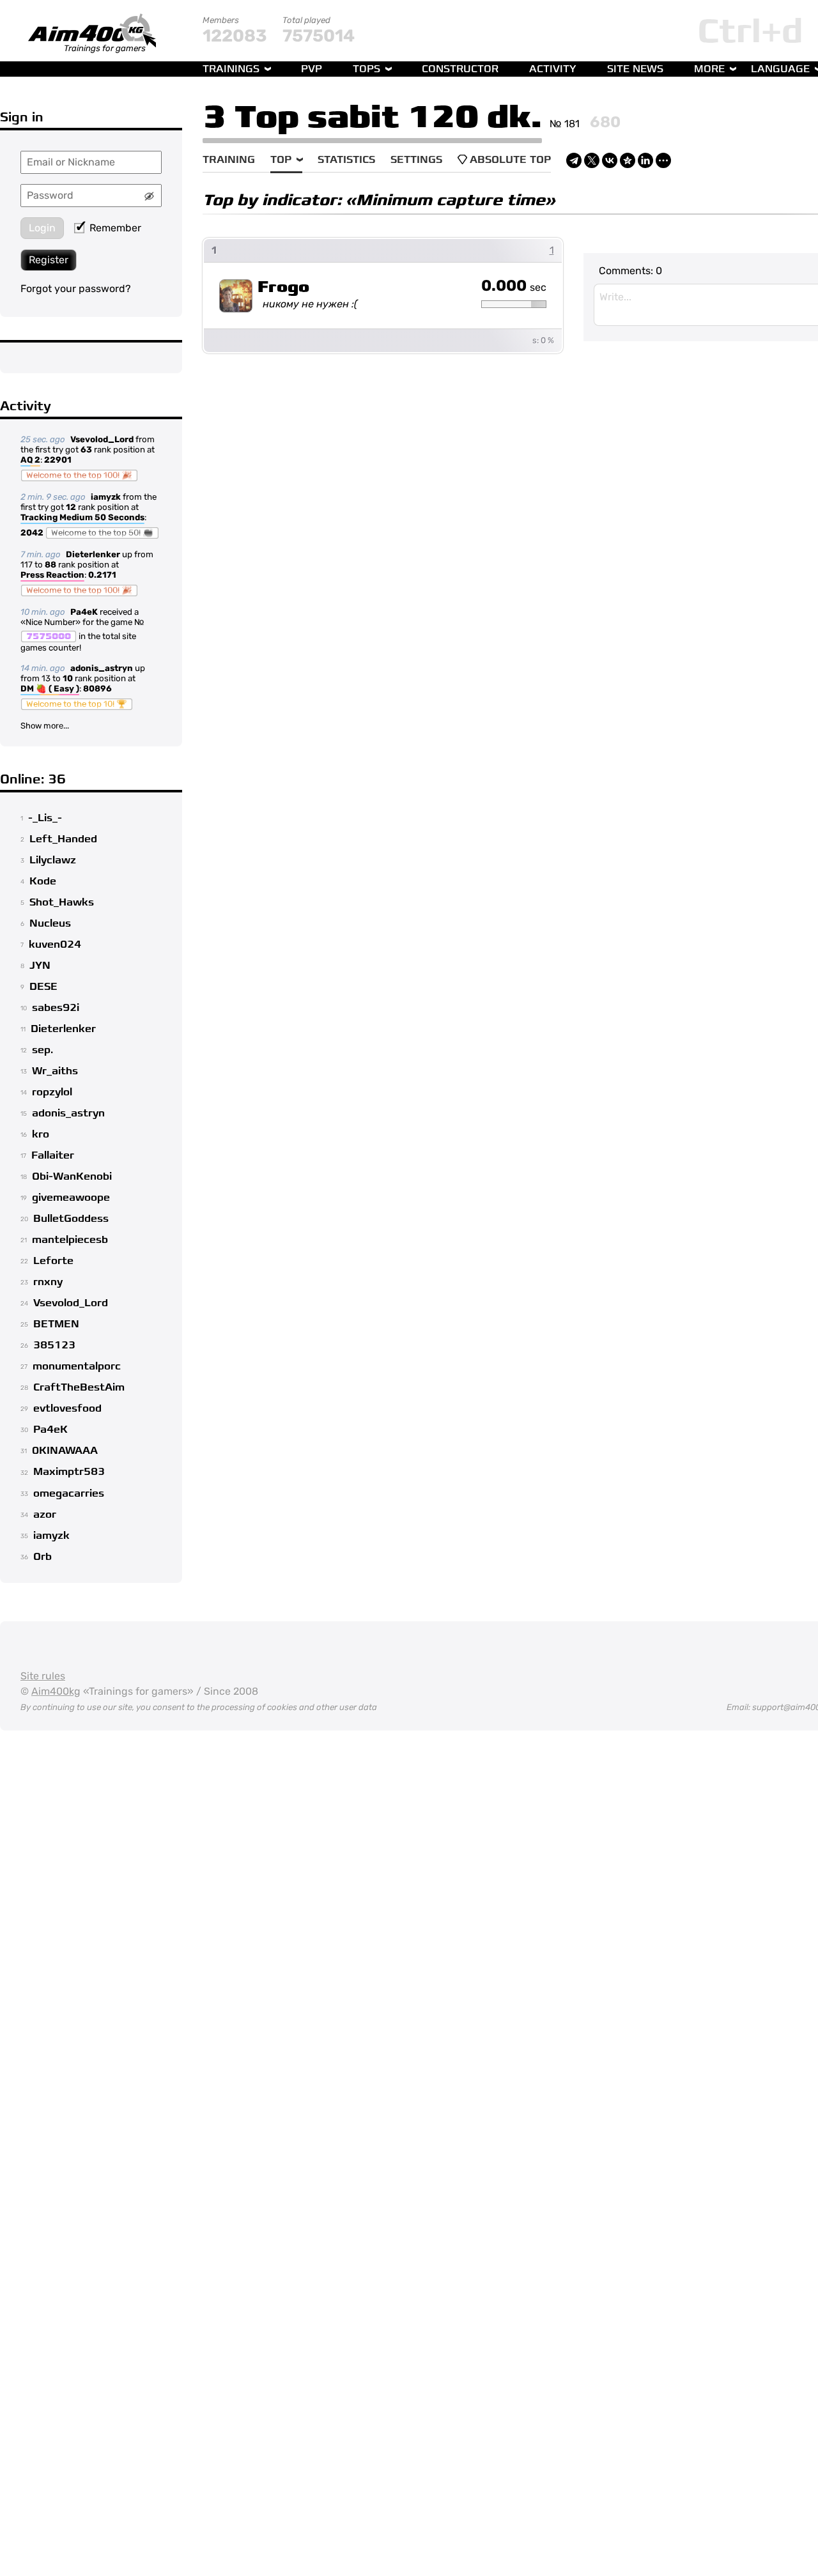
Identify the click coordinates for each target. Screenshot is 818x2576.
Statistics (346, 160)
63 (86, 450)
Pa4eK (84, 612)
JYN (40, 966)
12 (71, 507)
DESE (43, 987)
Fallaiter (53, 1155)
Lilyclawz (53, 860)
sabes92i (56, 1008)
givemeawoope (71, 1198)
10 (68, 678)
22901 (58, 460)
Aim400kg (56, 1691)
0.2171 (102, 575)
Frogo (283, 287)
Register (49, 260)
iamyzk (106, 497)
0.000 (514, 286)
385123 (54, 1345)
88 (50, 565)
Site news (635, 69)
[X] (592, 160)
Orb (42, 1557)
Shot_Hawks (62, 902)
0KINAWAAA (65, 1451)
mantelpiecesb (70, 1240)
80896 (97, 689)
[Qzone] (628, 160)
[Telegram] (574, 160)
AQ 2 (30, 460)
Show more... (45, 726)
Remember (115, 228)
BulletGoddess (71, 1219)
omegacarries (69, 1493)
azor (45, 1515)
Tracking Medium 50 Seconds (82, 517)
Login (42, 228)
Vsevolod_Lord (102, 439)
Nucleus (50, 923)
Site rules (43, 1676)
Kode (43, 881)
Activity (553, 69)
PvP (312, 69)
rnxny (48, 1282)
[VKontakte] (610, 160)
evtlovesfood (67, 1408)
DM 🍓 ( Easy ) (50, 689)
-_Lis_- (45, 818)
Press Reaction (52, 575)
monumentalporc (77, 1366)
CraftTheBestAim (79, 1387)
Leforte (53, 1261)
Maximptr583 (69, 1472)
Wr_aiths (55, 1071)
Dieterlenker (93, 554)
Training (229, 160)
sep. (42, 1050)
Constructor (460, 69)
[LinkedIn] (645, 160)
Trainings (231, 69)
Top (281, 160)
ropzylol (52, 1092)
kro (41, 1134)
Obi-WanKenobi (72, 1176)
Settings (416, 160)
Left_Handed (63, 839)
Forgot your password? (76, 289)
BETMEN (56, 1324)
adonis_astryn (102, 668)
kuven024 (55, 945)
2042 (32, 533)
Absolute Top (510, 160)
